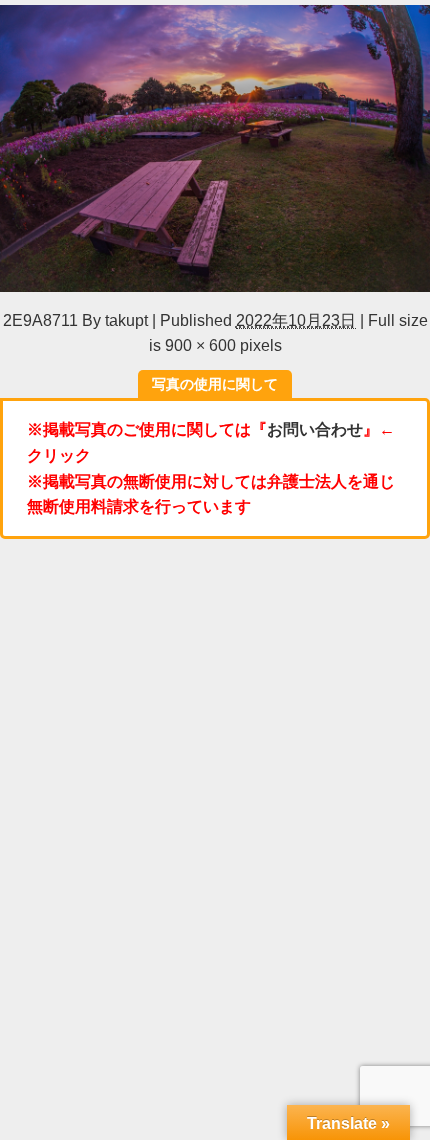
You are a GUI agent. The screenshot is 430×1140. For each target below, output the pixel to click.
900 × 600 (200, 345)
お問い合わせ (315, 429)
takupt (126, 320)
